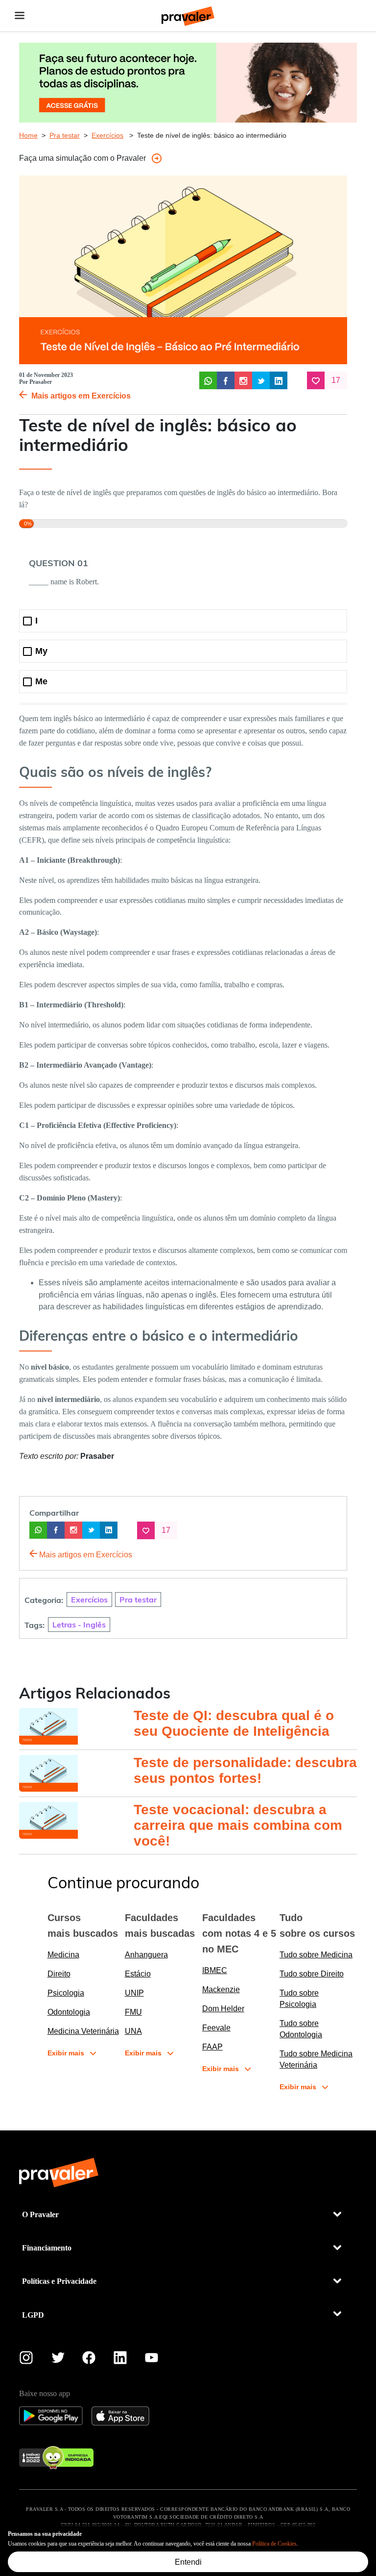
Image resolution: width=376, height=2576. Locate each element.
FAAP (212, 2047)
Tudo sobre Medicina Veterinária (316, 2059)
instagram (26, 2360)
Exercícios (107, 135)
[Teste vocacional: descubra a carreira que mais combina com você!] (75, 1820)
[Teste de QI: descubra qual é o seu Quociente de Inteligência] (75, 1726)
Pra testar (65, 135)
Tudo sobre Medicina (316, 1955)
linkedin (120, 2360)
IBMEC (215, 1970)
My (41, 651)
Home (28, 135)
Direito (59, 1974)
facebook (89, 2360)
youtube (152, 2360)
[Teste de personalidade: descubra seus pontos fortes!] (75, 1773)
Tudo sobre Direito (312, 1974)
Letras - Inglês (79, 1624)
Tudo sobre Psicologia (299, 1999)
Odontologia (69, 2012)
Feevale (216, 2028)
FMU (133, 2012)
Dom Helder (223, 2009)
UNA (133, 2031)
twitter (58, 2360)
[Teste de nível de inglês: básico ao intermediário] (208, 380)
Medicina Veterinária (83, 2031)
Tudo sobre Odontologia (301, 2029)
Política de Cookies (274, 2544)
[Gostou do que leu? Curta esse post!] (316, 380)
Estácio (138, 1974)
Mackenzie (221, 1989)
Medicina (63, 1955)
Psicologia (66, 1993)
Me (41, 682)
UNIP (134, 1993)
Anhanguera (146, 1955)
